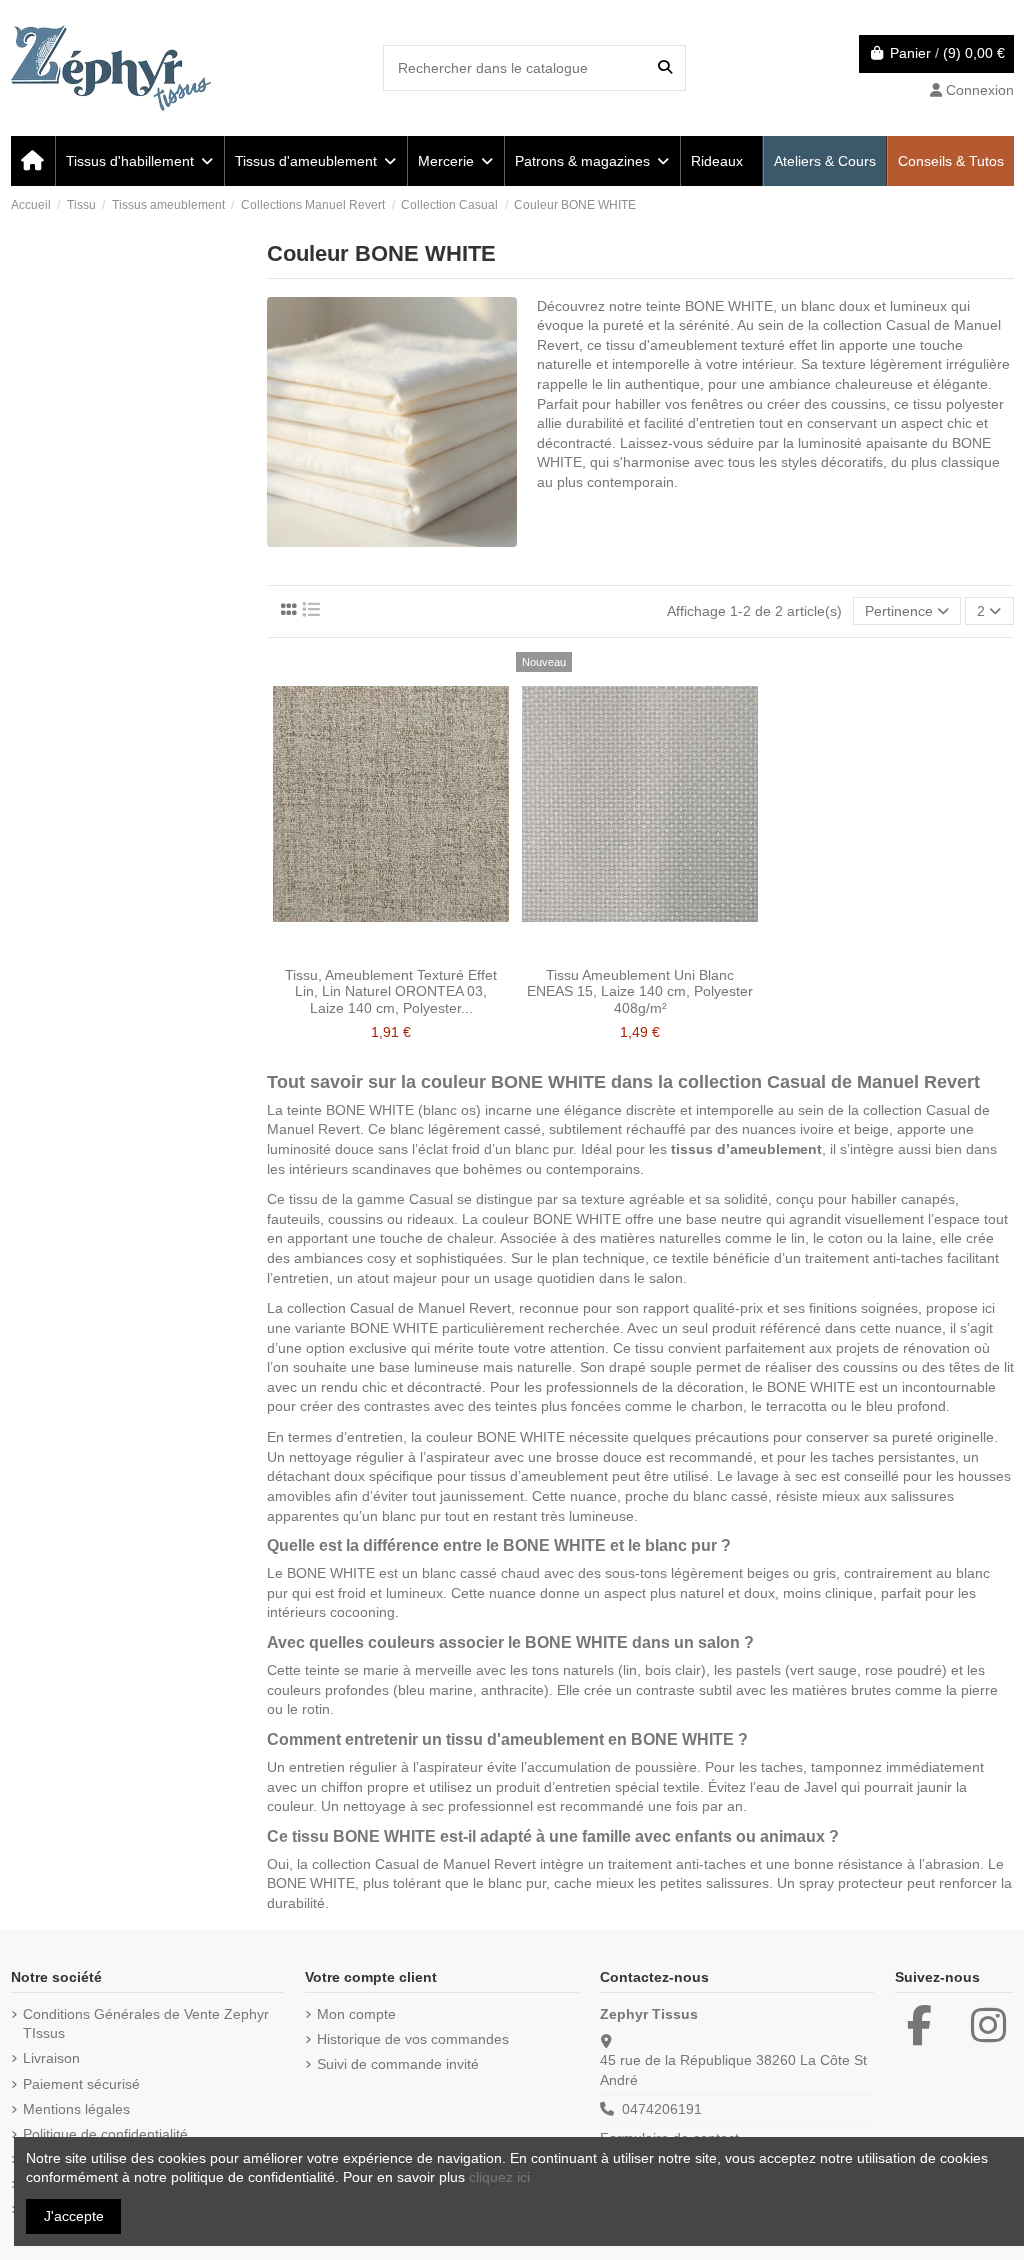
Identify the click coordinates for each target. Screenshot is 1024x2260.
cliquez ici (499, 2177)
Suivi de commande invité (398, 2064)
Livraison (51, 2058)
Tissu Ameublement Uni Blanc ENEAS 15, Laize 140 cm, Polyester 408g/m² (640, 992)
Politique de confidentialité (105, 2134)
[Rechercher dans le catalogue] (665, 67)
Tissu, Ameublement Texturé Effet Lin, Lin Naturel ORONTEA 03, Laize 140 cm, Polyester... (391, 992)
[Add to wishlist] (362, 950)
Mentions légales (76, 2109)
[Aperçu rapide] (419, 950)
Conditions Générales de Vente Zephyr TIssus (146, 2024)
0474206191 (662, 2109)
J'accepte (74, 2216)
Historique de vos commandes (413, 2039)
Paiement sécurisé (81, 2084)
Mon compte (356, 2014)
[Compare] (390, 950)
